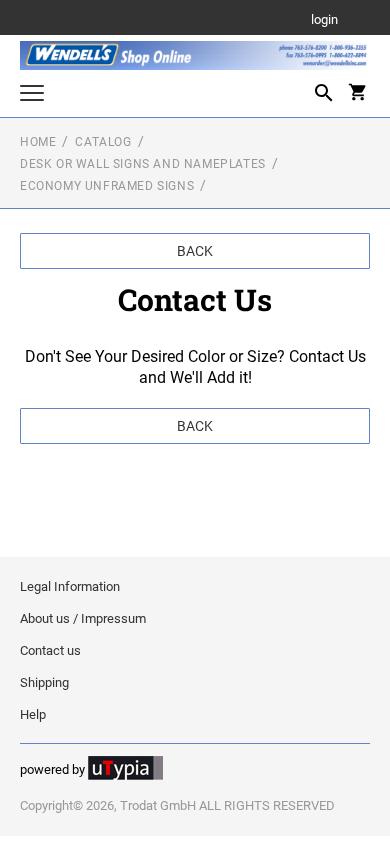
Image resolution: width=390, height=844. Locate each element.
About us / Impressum (83, 618)
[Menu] (32, 95)
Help (33, 714)
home (38, 142)
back (195, 251)
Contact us (50, 650)
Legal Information (70, 586)
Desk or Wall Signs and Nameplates (143, 164)
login (324, 20)
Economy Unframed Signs (107, 186)
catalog (103, 142)
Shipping (44, 682)
